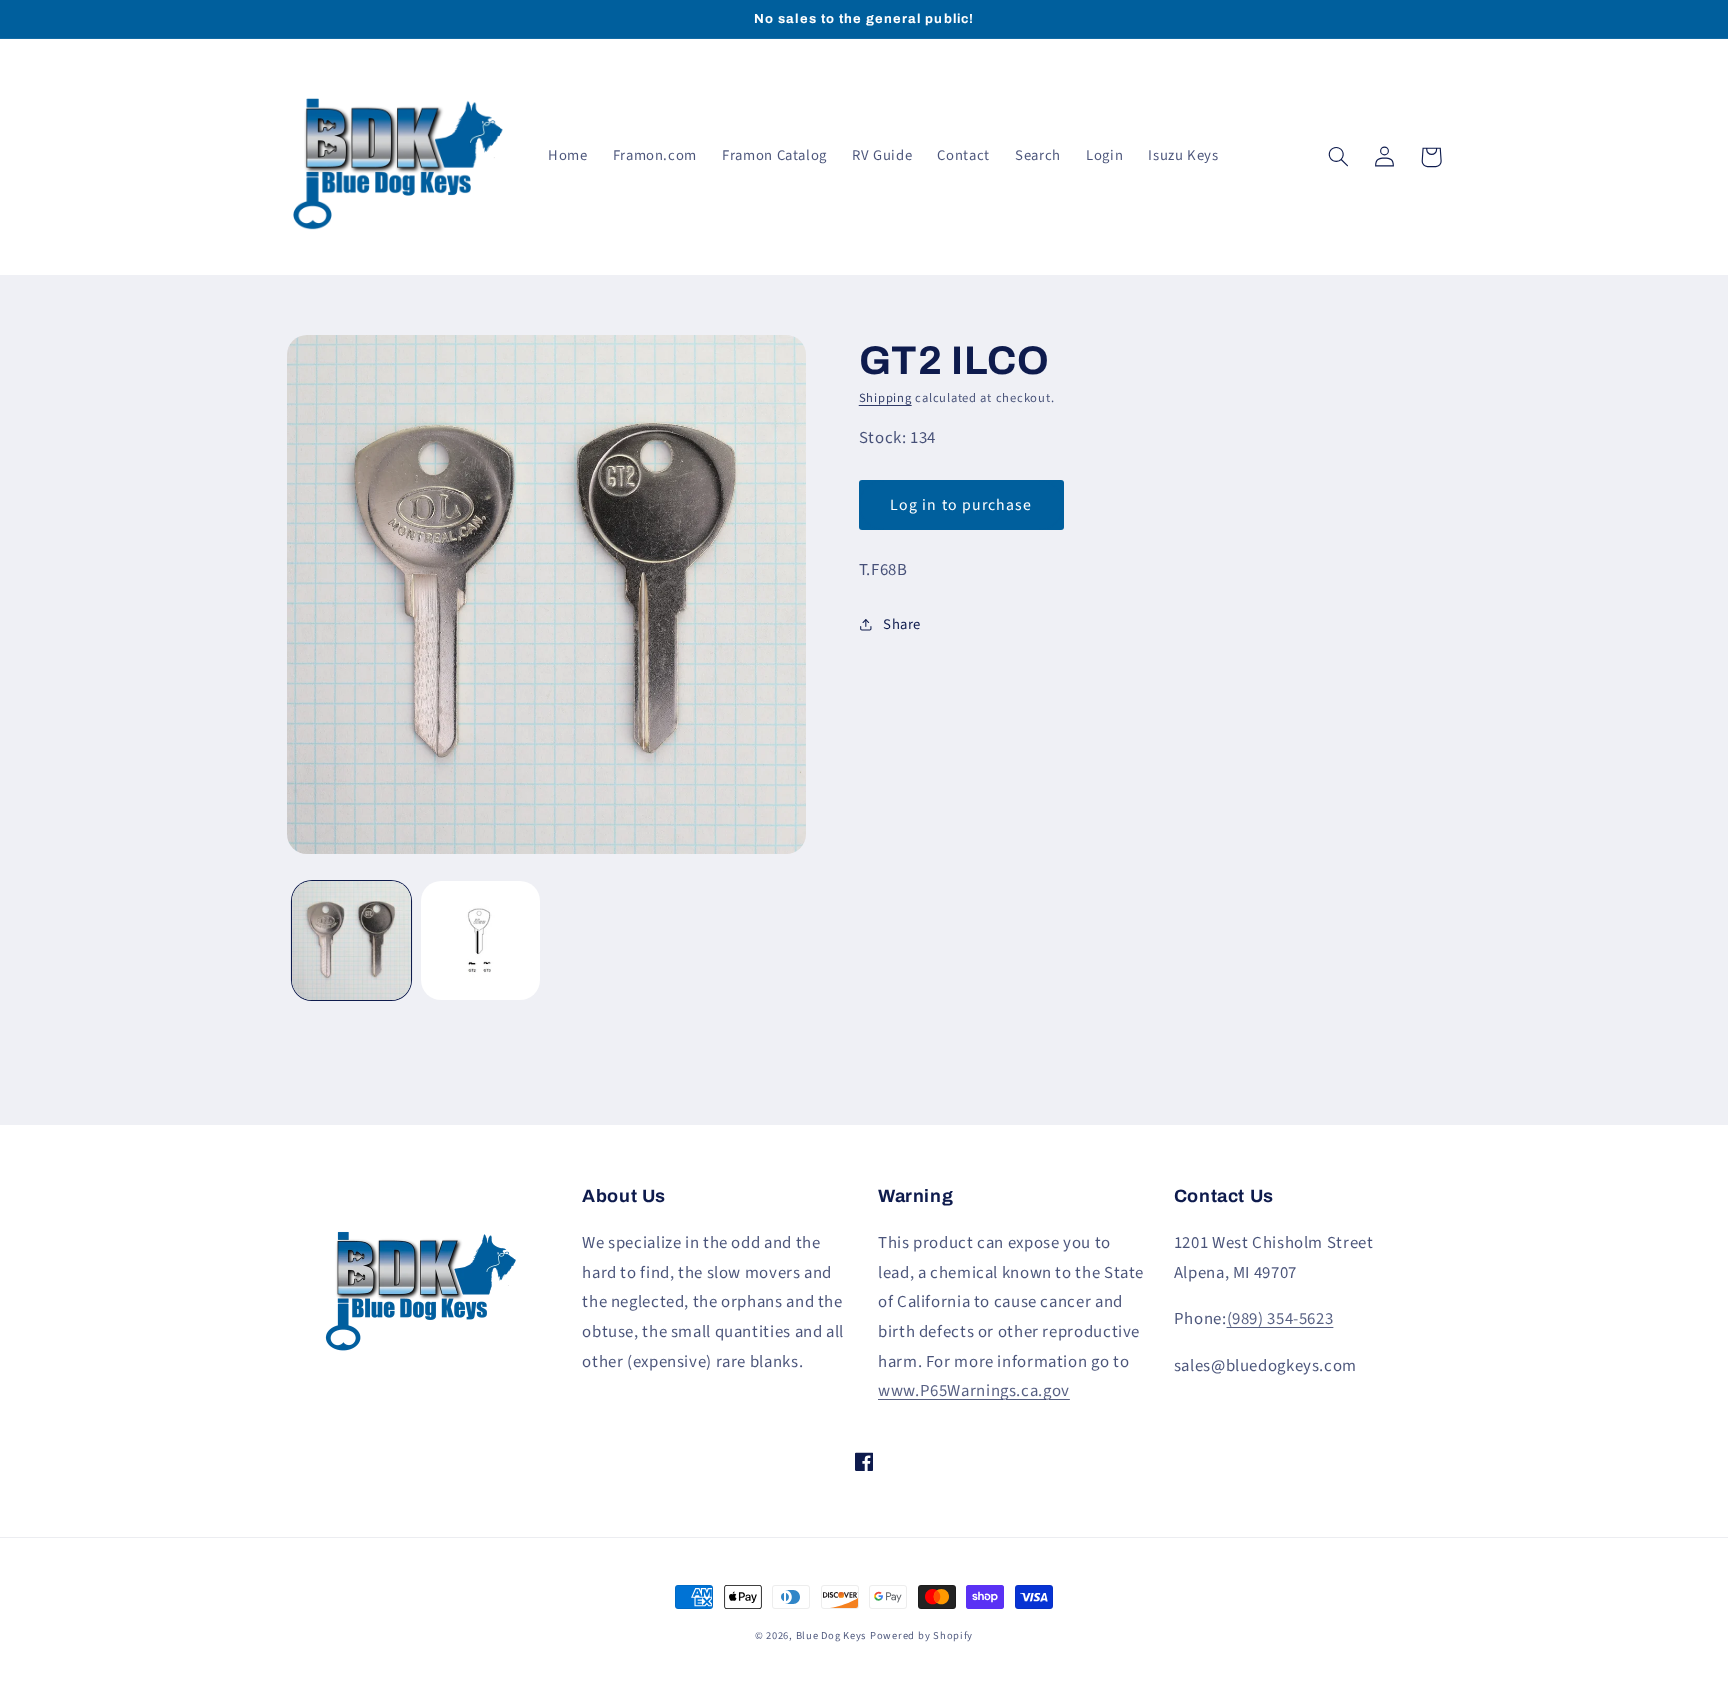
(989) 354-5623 (1280, 1319)
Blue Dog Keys (831, 1635)
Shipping (885, 398)
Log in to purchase (961, 505)
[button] (1339, 157)
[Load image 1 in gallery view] (351, 940)
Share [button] (902, 624)
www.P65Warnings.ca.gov (974, 1391)
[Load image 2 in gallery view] (480, 940)
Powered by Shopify (921, 1635)
